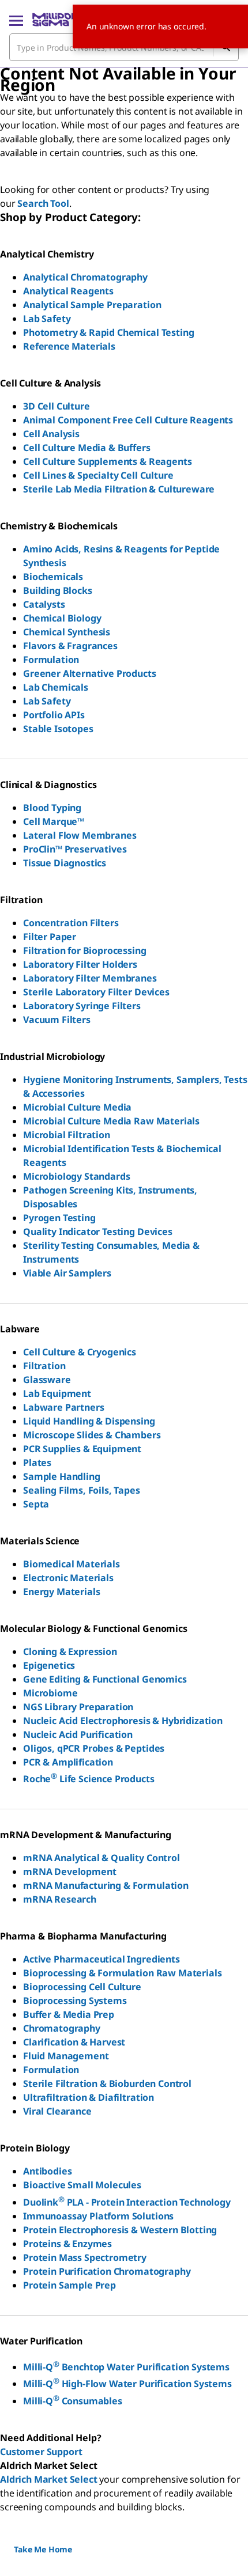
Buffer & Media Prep (69, 2014)
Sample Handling (62, 1476)
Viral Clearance (57, 2111)
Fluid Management (66, 2056)
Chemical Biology (62, 618)
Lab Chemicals (56, 687)
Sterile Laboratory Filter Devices (96, 992)
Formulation (51, 660)
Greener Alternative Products (90, 673)
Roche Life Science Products (89, 1779)
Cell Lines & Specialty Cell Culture (98, 475)
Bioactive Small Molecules (82, 2185)
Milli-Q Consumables (73, 2401)
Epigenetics (49, 1665)
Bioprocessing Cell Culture (82, 1987)
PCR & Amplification (68, 1762)
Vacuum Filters (57, 1020)
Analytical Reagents (68, 291)
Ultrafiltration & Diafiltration (89, 2097)
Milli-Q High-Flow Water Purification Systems (127, 2384)
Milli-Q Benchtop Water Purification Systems (126, 2367)
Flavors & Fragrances (70, 646)
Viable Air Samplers (67, 1273)
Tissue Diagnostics (65, 863)
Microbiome (50, 1693)
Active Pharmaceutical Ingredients (102, 1959)
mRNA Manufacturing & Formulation (106, 1885)
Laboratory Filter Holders (80, 964)
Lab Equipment (57, 1393)
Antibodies (47, 2171)
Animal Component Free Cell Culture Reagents (128, 420)
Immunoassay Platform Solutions (98, 2216)
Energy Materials (61, 1592)
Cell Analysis (51, 434)
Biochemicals (53, 577)
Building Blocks (58, 590)
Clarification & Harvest (74, 2042)
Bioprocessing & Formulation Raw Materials (122, 1973)
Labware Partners (63, 1407)
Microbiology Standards (76, 1176)
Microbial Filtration (67, 1135)
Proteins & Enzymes (67, 2244)
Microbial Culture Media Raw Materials (111, 1121)
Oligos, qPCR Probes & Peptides (94, 1748)
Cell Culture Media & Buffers (87, 448)
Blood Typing (52, 808)
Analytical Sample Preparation (92, 305)
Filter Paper (50, 937)
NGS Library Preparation (78, 1707)
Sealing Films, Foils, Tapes (82, 1490)
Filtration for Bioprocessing (85, 950)
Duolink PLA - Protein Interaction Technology (127, 2202)
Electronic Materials (68, 1578)
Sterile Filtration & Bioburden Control (107, 2083)
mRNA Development (69, 1872)
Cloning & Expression (70, 1651)
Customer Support (41, 2452)
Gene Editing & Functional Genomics (105, 1679)
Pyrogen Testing (59, 1218)
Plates (37, 1463)
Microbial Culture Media (77, 1107)
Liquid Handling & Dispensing (89, 1421)
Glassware (47, 1380)
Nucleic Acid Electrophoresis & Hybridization (123, 1721)
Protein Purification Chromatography (107, 2271)
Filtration (44, 1366)
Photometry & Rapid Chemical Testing (108, 332)
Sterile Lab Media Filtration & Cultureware (119, 489)
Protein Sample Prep (69, 2285)
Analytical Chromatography (85, 277)
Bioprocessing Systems (75, 2001)
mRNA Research (60, 1899)
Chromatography (62, 2028)
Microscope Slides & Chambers (92, 1435)
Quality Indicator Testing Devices (98, 1232)
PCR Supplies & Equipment (82, 1449)
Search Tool (43, 203)
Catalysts (44, 604)
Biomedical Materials (72, 1564)
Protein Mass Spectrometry (85, 2257)
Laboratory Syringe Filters (82, 1006)
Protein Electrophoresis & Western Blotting (120, 2230)
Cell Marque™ (54, 821)
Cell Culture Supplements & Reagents (107, 461)
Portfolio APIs (54, 715)
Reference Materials (69, 346)
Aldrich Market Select (49, 2479)
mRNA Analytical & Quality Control (102, 1858)
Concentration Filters (71, 923)
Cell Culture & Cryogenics (80, 1352)
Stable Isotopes (58, 729)
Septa (36, 1504)
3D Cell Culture (57, 406)
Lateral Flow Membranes (80, 835)
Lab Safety (47, 319)
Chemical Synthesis (67, 632)
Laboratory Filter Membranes (90, 978)
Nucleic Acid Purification (78, 1734)
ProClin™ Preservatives (75, 849)
